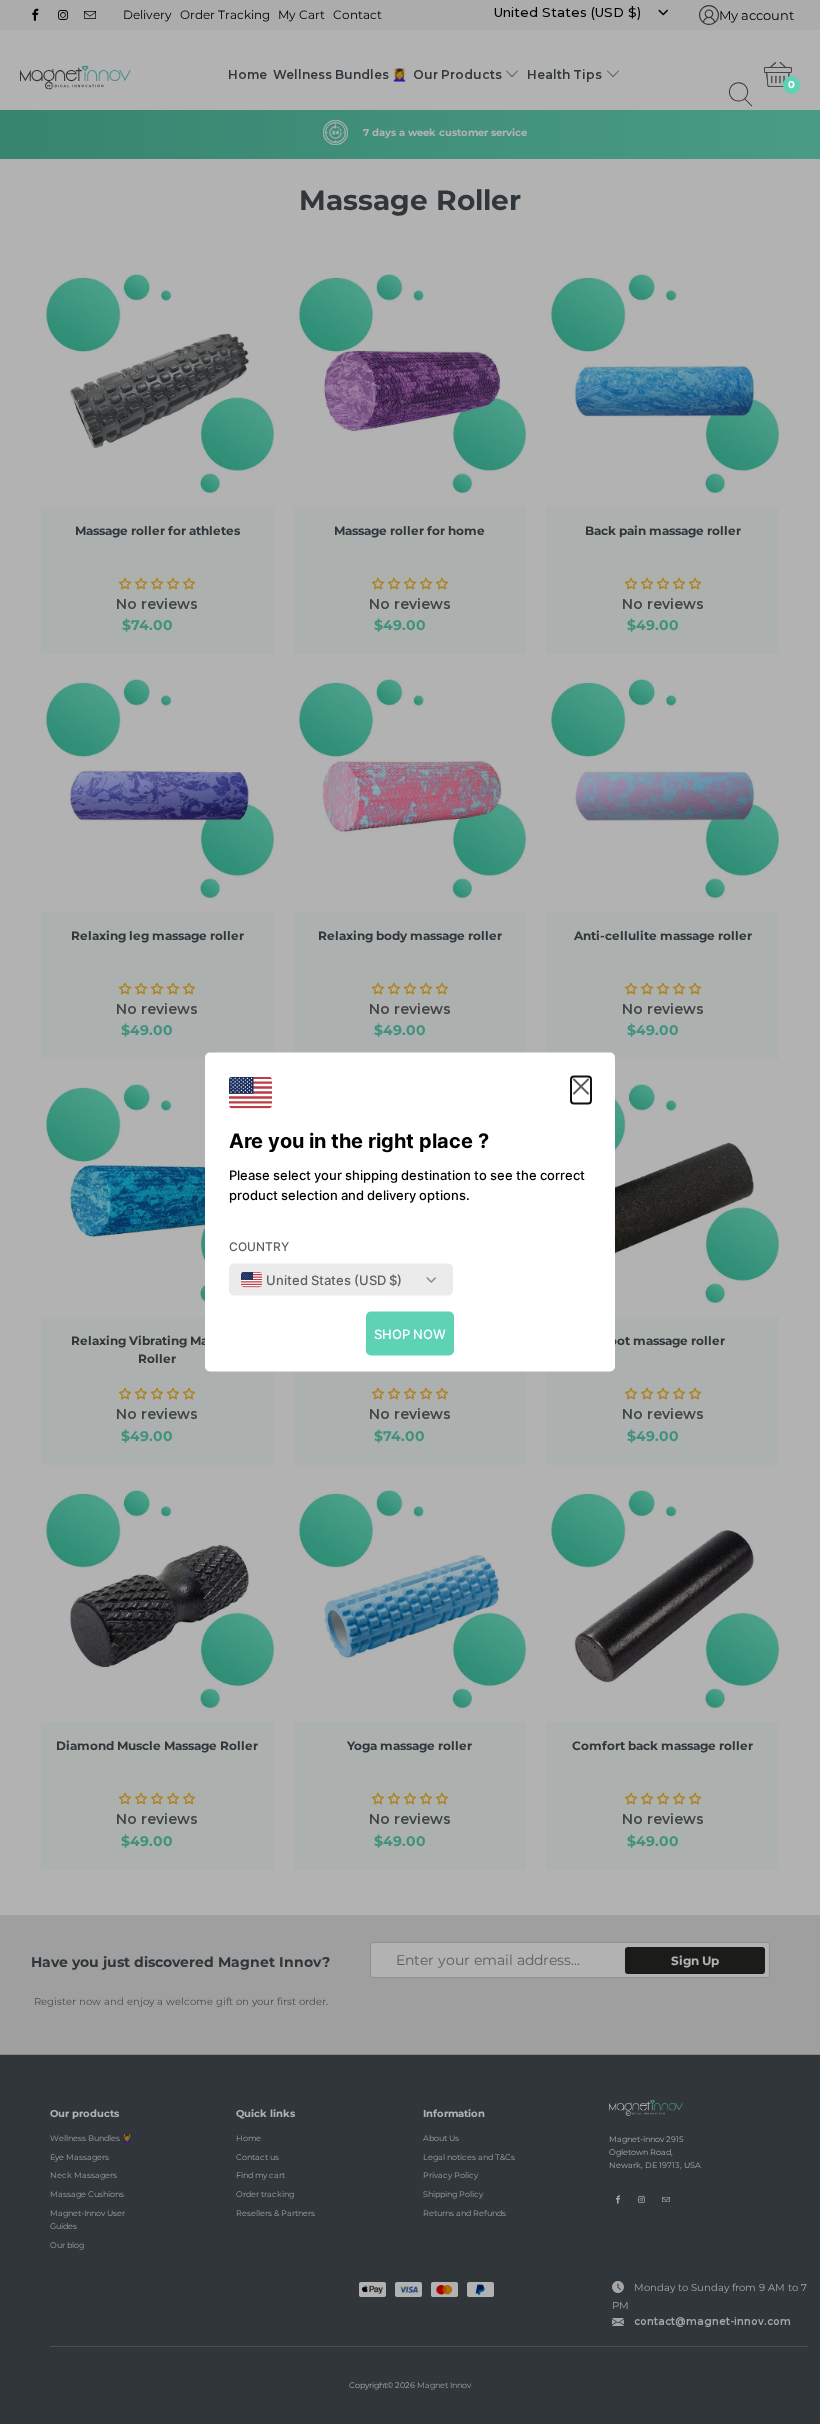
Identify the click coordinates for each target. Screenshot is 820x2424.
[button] (581, 1090)
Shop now (410, 1334)
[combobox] (321, 1280)
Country (259, 1246)
